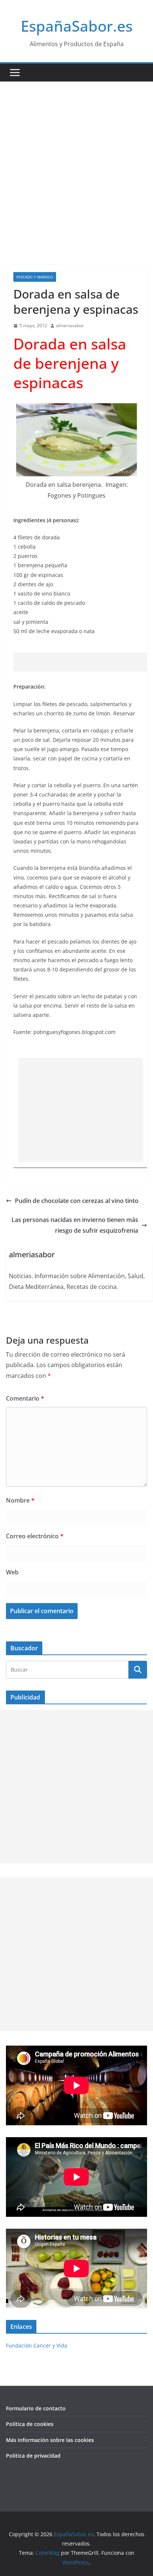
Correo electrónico (35, 1536)
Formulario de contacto (36, 2408)
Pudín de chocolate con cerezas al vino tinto (77, 1201)
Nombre (20, 1500)
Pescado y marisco (35, 277)
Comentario (25, 1398)
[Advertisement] (76, 162)
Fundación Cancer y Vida (37, 2345)
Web (12, 1572)
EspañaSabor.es (77, 26)
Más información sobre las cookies (50, 2440)
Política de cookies (30, 2424)
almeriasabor (70, 325)
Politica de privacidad (33, 2456)
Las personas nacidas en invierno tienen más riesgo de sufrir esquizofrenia (75, 1225)
